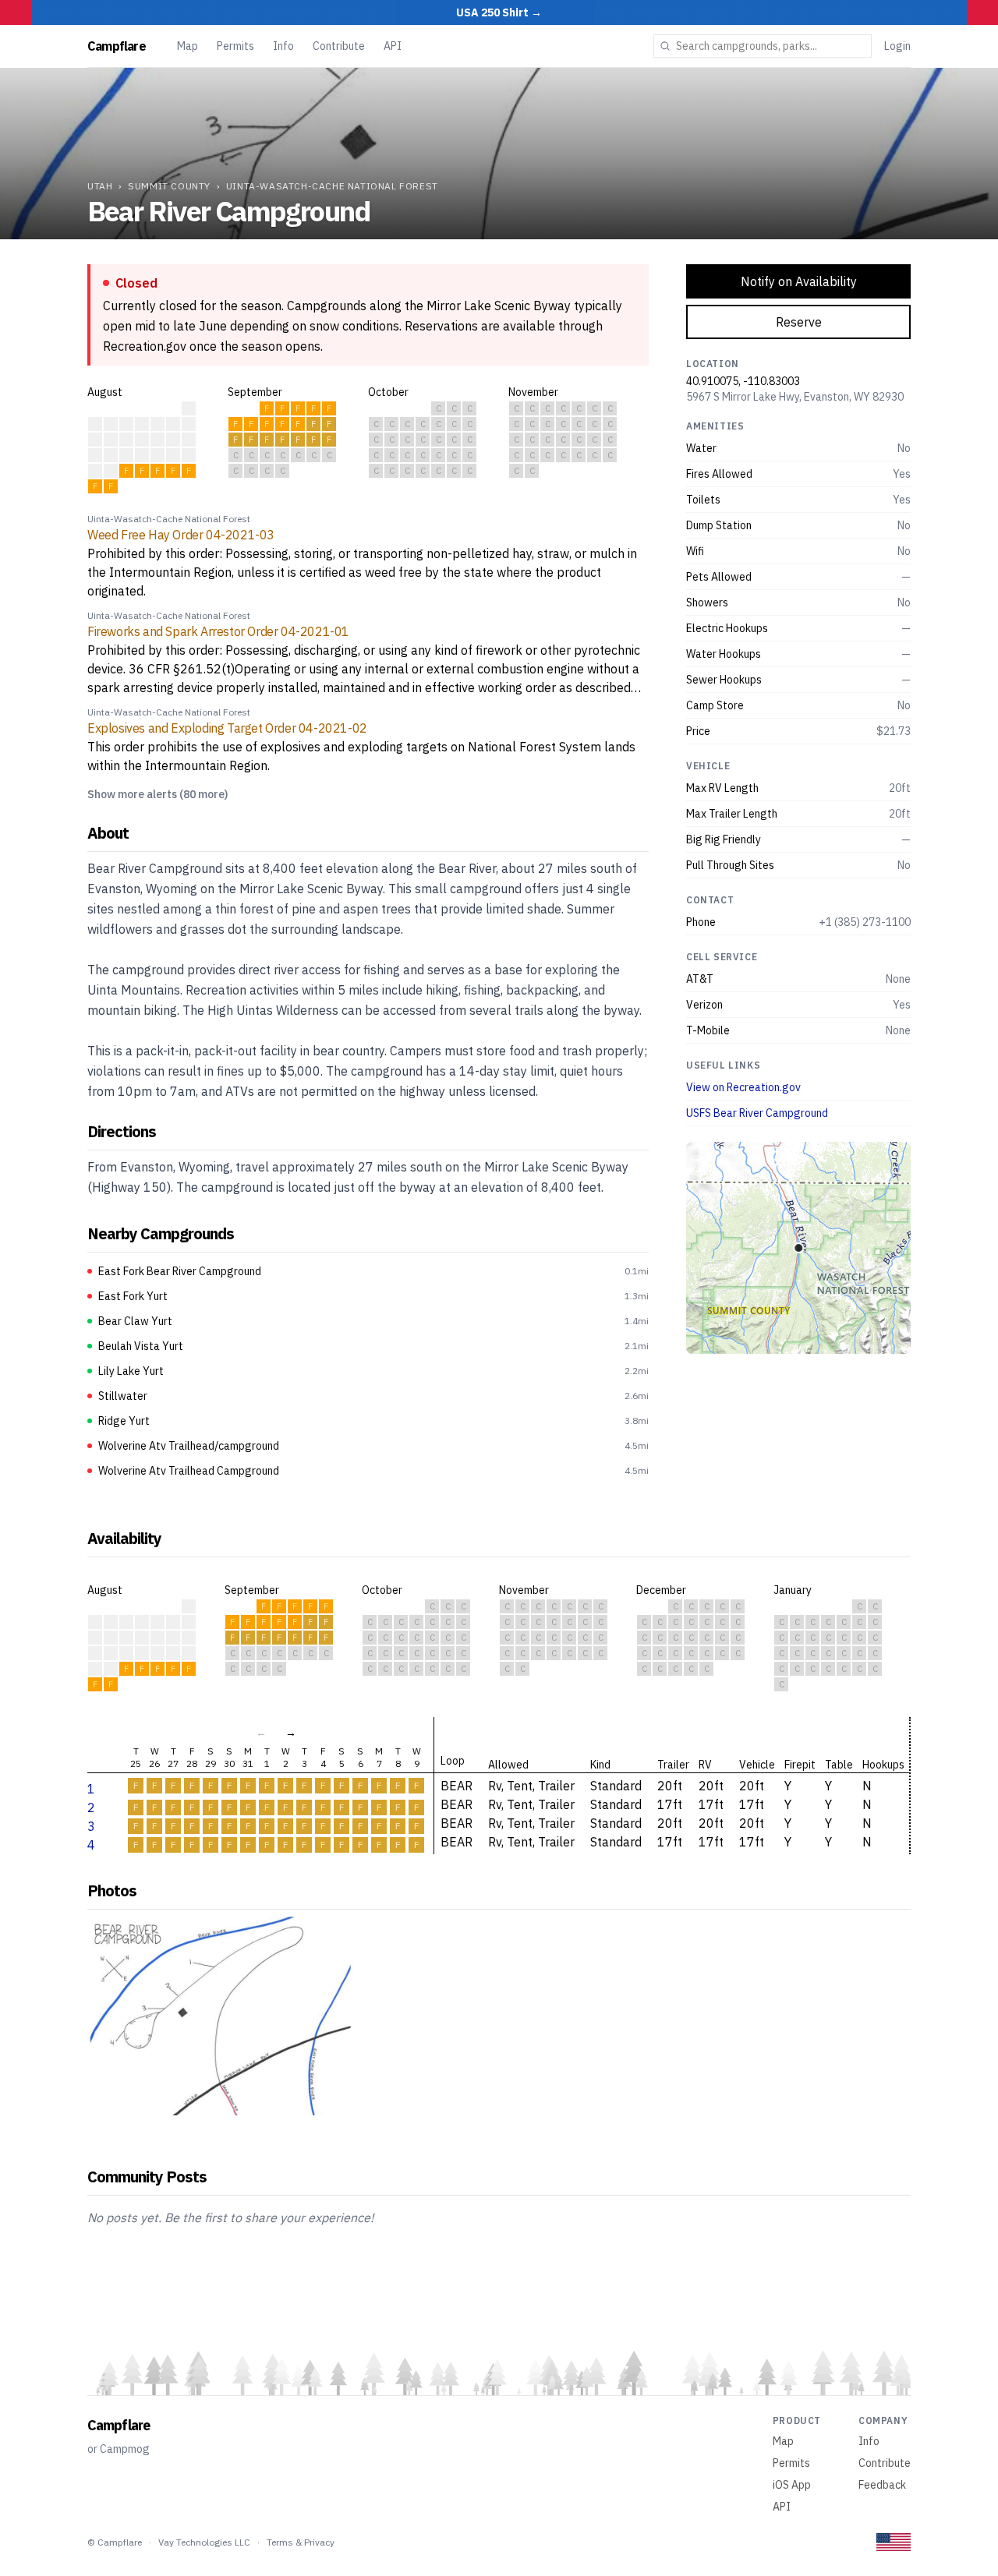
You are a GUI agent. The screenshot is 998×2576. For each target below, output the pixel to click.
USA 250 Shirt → (499, 12)
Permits (235, 46)
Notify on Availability (799, 281)
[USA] (894, 2542)
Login (897, 46)
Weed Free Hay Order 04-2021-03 (181, 535)
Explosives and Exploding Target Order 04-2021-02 (227, 728)
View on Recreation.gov (743, 1087)
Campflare (117, 46)
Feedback (882, 2485)
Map (188, 46)
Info (283, 46)
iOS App (792, 2485)
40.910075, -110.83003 (743, 381)
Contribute (339, 46)
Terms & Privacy (301, 2542)
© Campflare (115, 2542)
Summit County (169, 186)
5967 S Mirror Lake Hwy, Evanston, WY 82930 (795, 397)
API (393, 46)
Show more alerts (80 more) (157, 794)
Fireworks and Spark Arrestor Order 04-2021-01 (218, 631)
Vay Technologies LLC (204, 2542)
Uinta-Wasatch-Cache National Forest (332, 186)
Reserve (799, 322)
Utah (100, 186)
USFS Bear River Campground (757, 1113)
